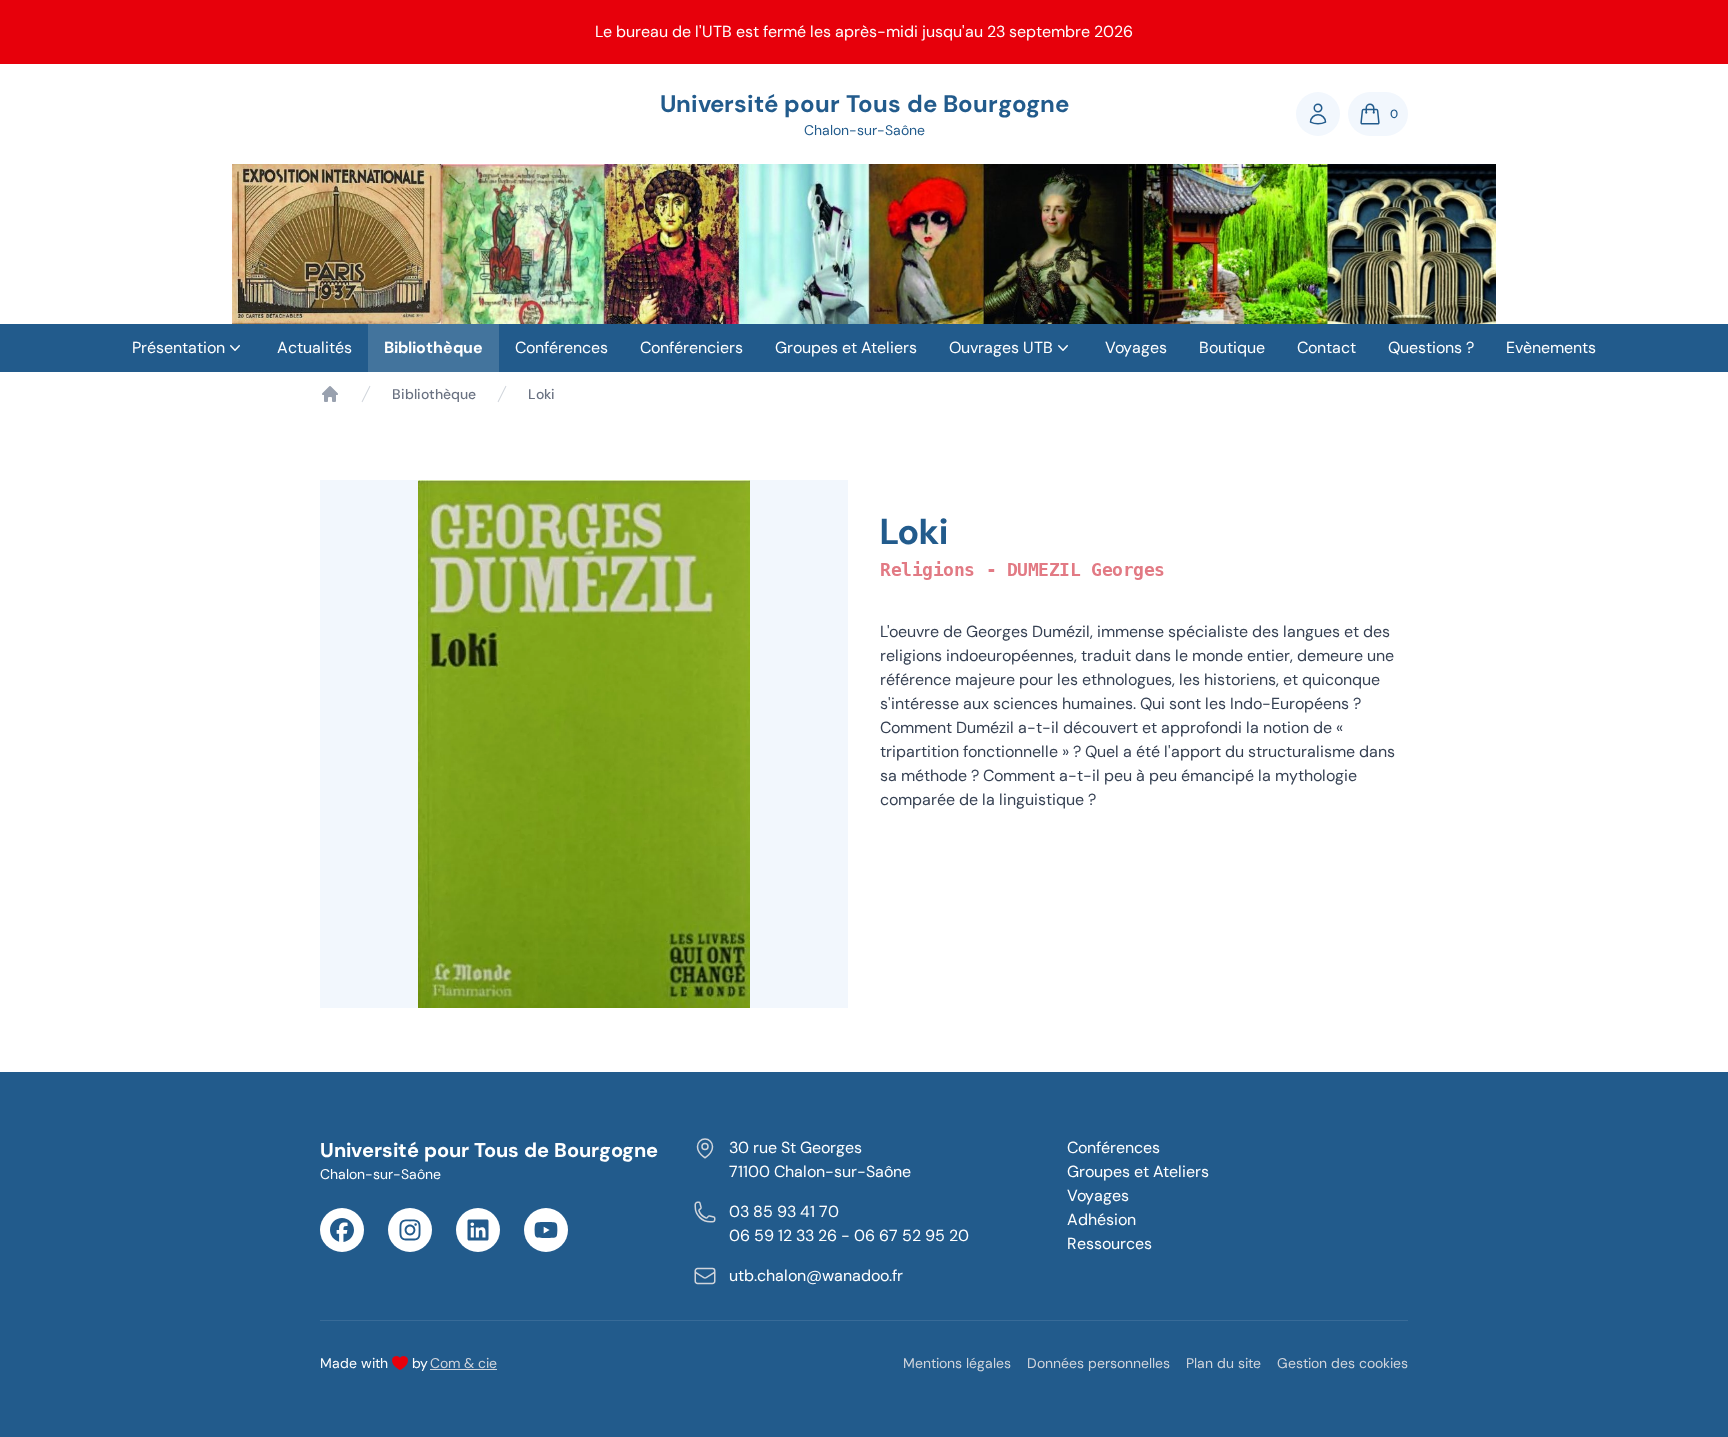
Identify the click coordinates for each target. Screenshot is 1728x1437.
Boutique (1232, 347)
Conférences (561, 347)
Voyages (1136, 347)
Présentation (178, 347)
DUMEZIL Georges (1086, 569)
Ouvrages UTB (1001, 347)
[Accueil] (330, 394)
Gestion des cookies (1342, 1363)
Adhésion (1101, 1219)
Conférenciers (691, 347)
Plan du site (1223, 1363)
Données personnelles (1098, 1363)
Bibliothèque (433, 347)
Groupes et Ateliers (846, 347)
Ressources (1109, 1243)
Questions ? (1431, 347)
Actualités (314, 347)
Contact (1326, 347)
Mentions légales (957, 1363)
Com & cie (463, 1362)
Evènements (1551, 347)
